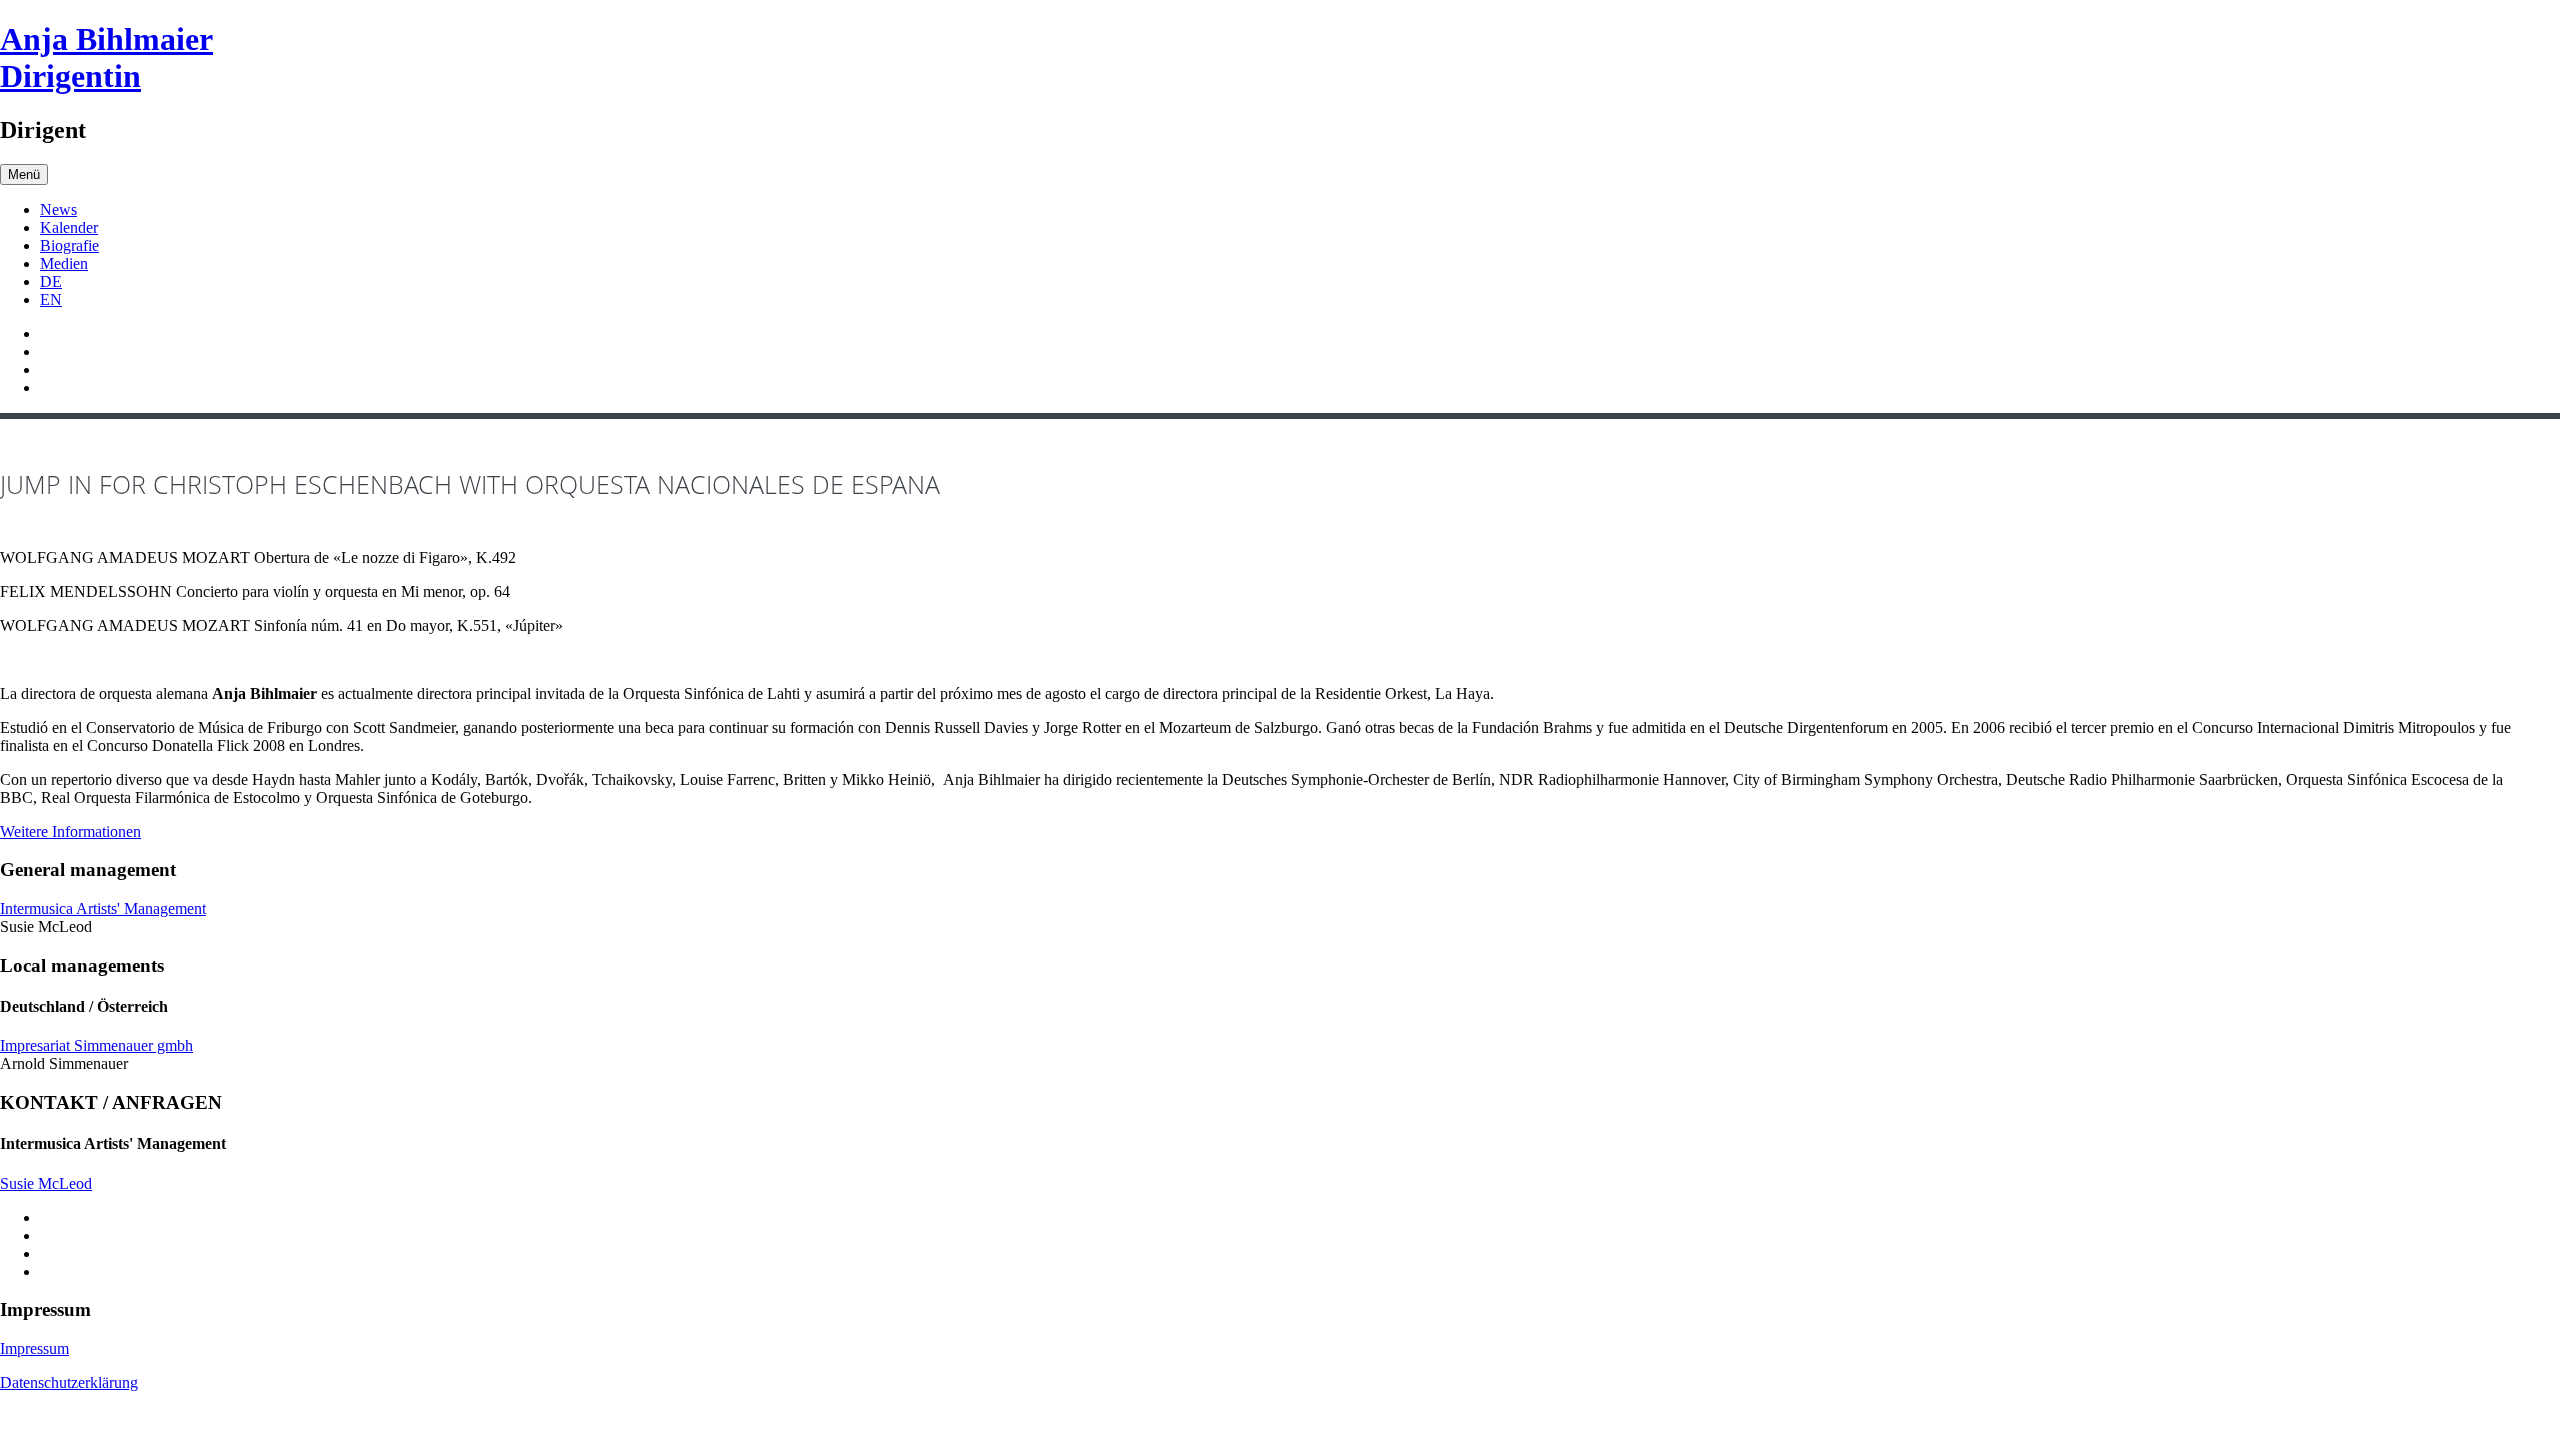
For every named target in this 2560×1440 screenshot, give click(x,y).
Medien (64, 263)
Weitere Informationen (70, 831)
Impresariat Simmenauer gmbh (96, 1045)
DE (51, 281)
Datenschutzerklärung (69, 1382)
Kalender (69, 227)
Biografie (69, 245)
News (58, 209)
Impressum (34, 1348)
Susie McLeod (46, 1183)
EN (51, 299)
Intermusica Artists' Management (103, 908)
